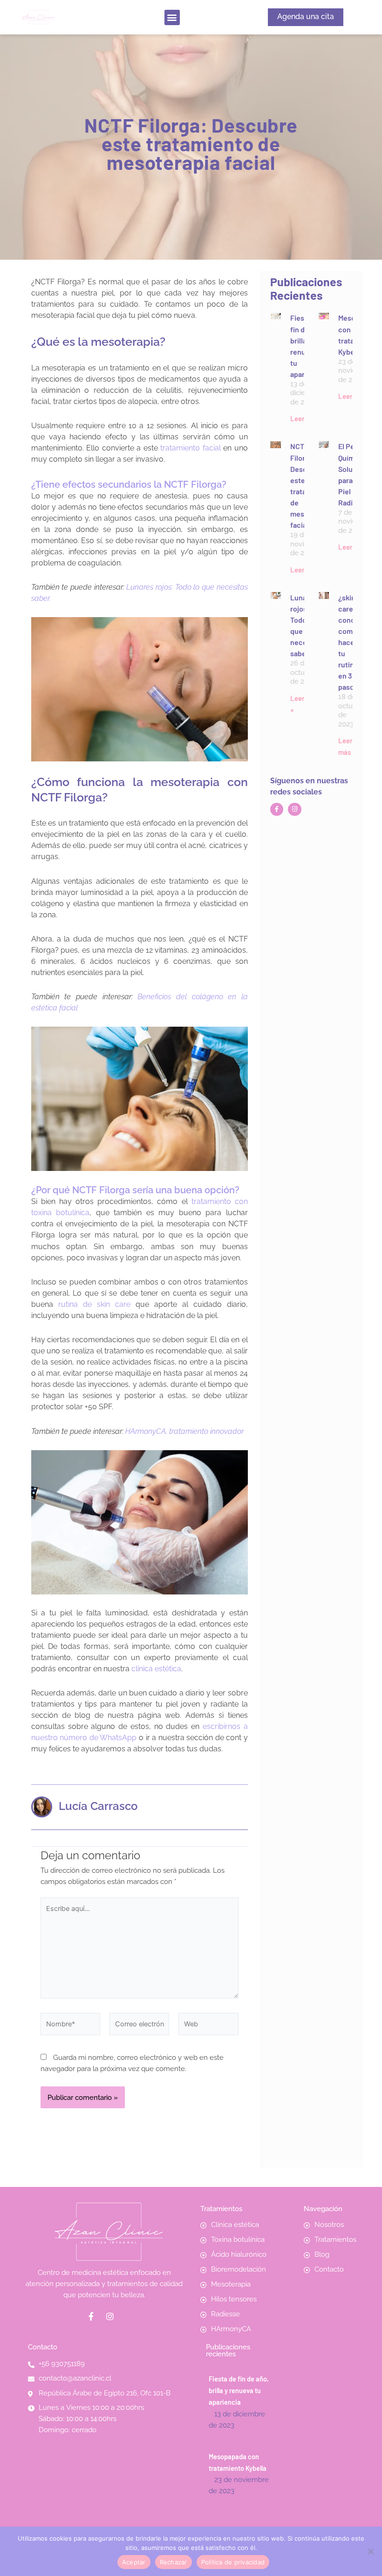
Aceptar (134, 2562)
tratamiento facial (191, 448)
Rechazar (174, 2562)
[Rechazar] (370, 2551)
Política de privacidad (233, 2562)
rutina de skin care (94, 1304)
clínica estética (156, 1669)
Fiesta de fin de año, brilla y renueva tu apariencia (239, 2390)
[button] (172, 17)
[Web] (208, 2026)
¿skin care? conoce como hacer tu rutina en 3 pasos (351, 642)
